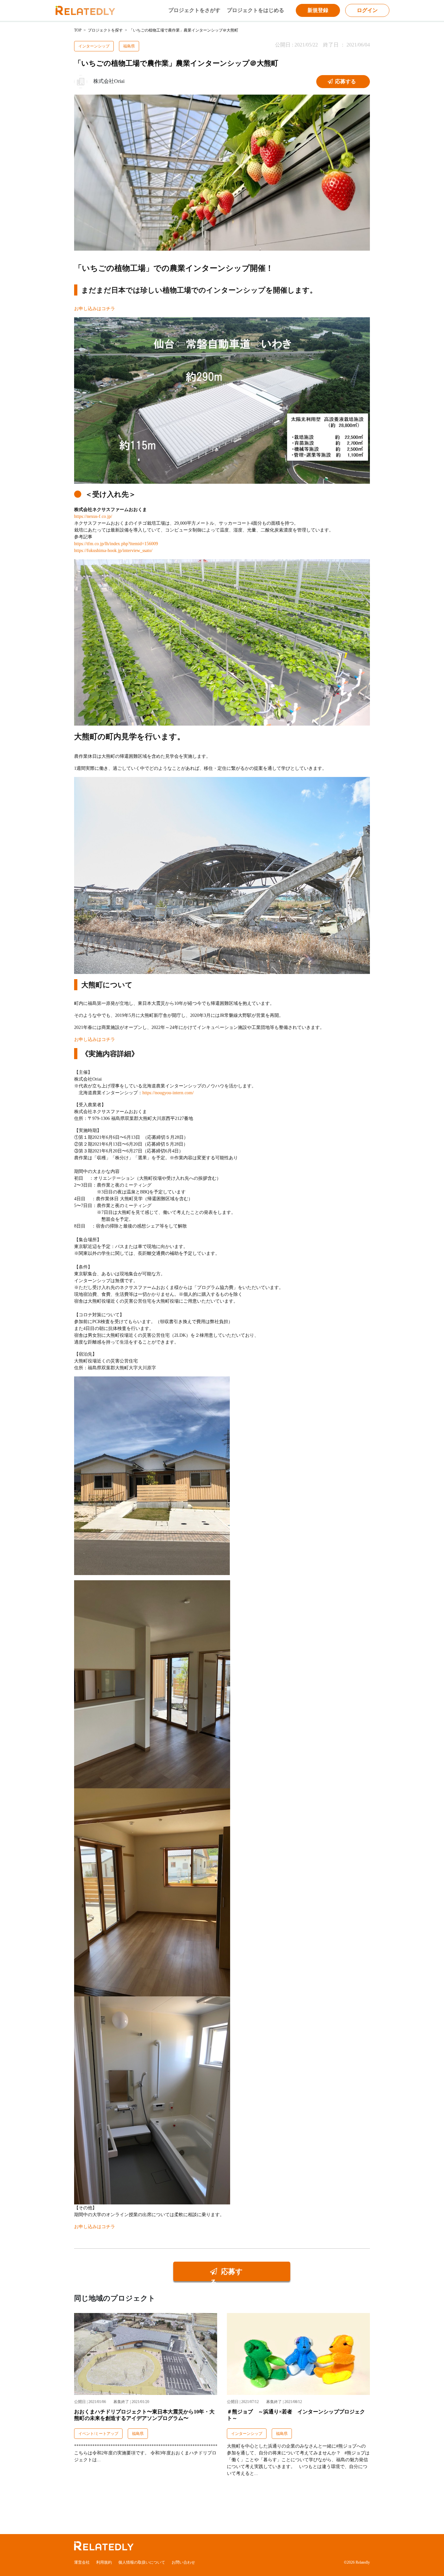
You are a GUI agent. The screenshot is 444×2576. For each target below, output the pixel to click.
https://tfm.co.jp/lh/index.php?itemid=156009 (116, 544)
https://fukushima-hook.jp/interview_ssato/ (113, 551)
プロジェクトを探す (105, 30)
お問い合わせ (183, 2562)
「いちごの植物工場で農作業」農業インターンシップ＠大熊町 (184, 30)
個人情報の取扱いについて (142, 2562)
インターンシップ (94, 46)
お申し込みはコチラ (95, 309)
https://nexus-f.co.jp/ (93, 516)
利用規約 (104, 2562)
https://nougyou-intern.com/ (168, 1093)
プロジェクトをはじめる (255, 10)
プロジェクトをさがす (194, 10)
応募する (345, 81)
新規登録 (318, 10)
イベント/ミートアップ (98, 2434)
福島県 (129, 46)
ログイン (367, 10)
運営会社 (82, 2562)
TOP (78, 30)
